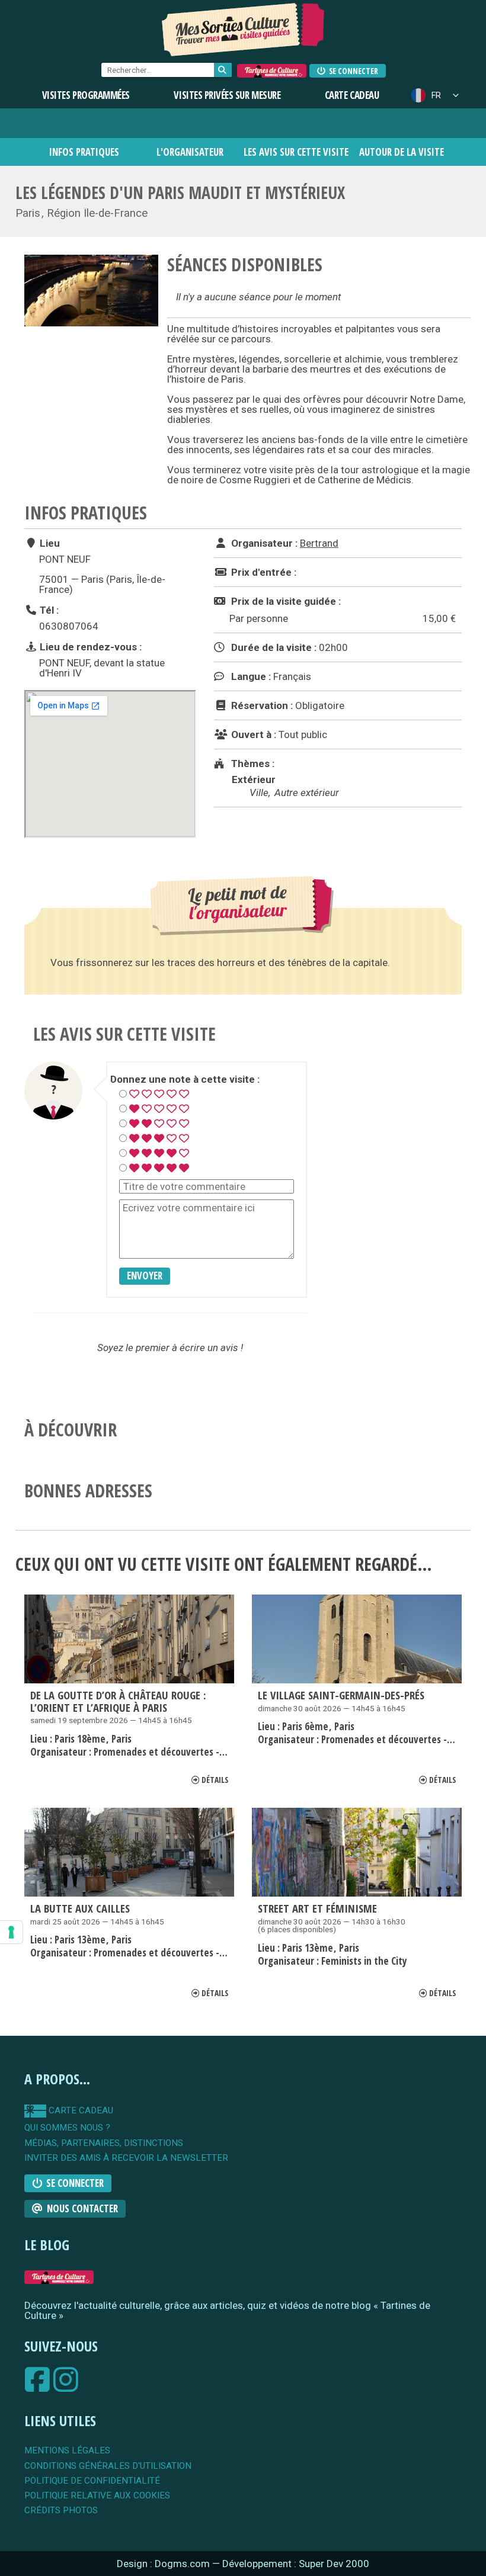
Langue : (250, 676)
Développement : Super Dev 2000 (296, 2564)
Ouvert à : (252, 734)
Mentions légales (67, 2451)
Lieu (49, 543)
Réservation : (261, 705)
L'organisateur (190, 152)
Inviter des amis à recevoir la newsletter (126, 2158)
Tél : (48, 610)
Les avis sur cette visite (296, 152)
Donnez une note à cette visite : (185, 1080)
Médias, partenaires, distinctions (104, 2143)
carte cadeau (80, 2111)
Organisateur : (263, 543)
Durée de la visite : (273, 647)
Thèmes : (252, 764)
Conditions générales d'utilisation (108, 2466)
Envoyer (145, 1276)
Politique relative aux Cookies (97, 2496)
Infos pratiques (84, 152)
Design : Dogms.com (164, 2564)
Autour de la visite (402, 152)
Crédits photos (61, 2511)
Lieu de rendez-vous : (89, 647)
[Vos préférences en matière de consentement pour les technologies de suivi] (11, 1932)
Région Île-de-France (97, 213)
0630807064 (69, 626)
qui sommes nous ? (67, 2128)
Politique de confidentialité (92, 2481)
